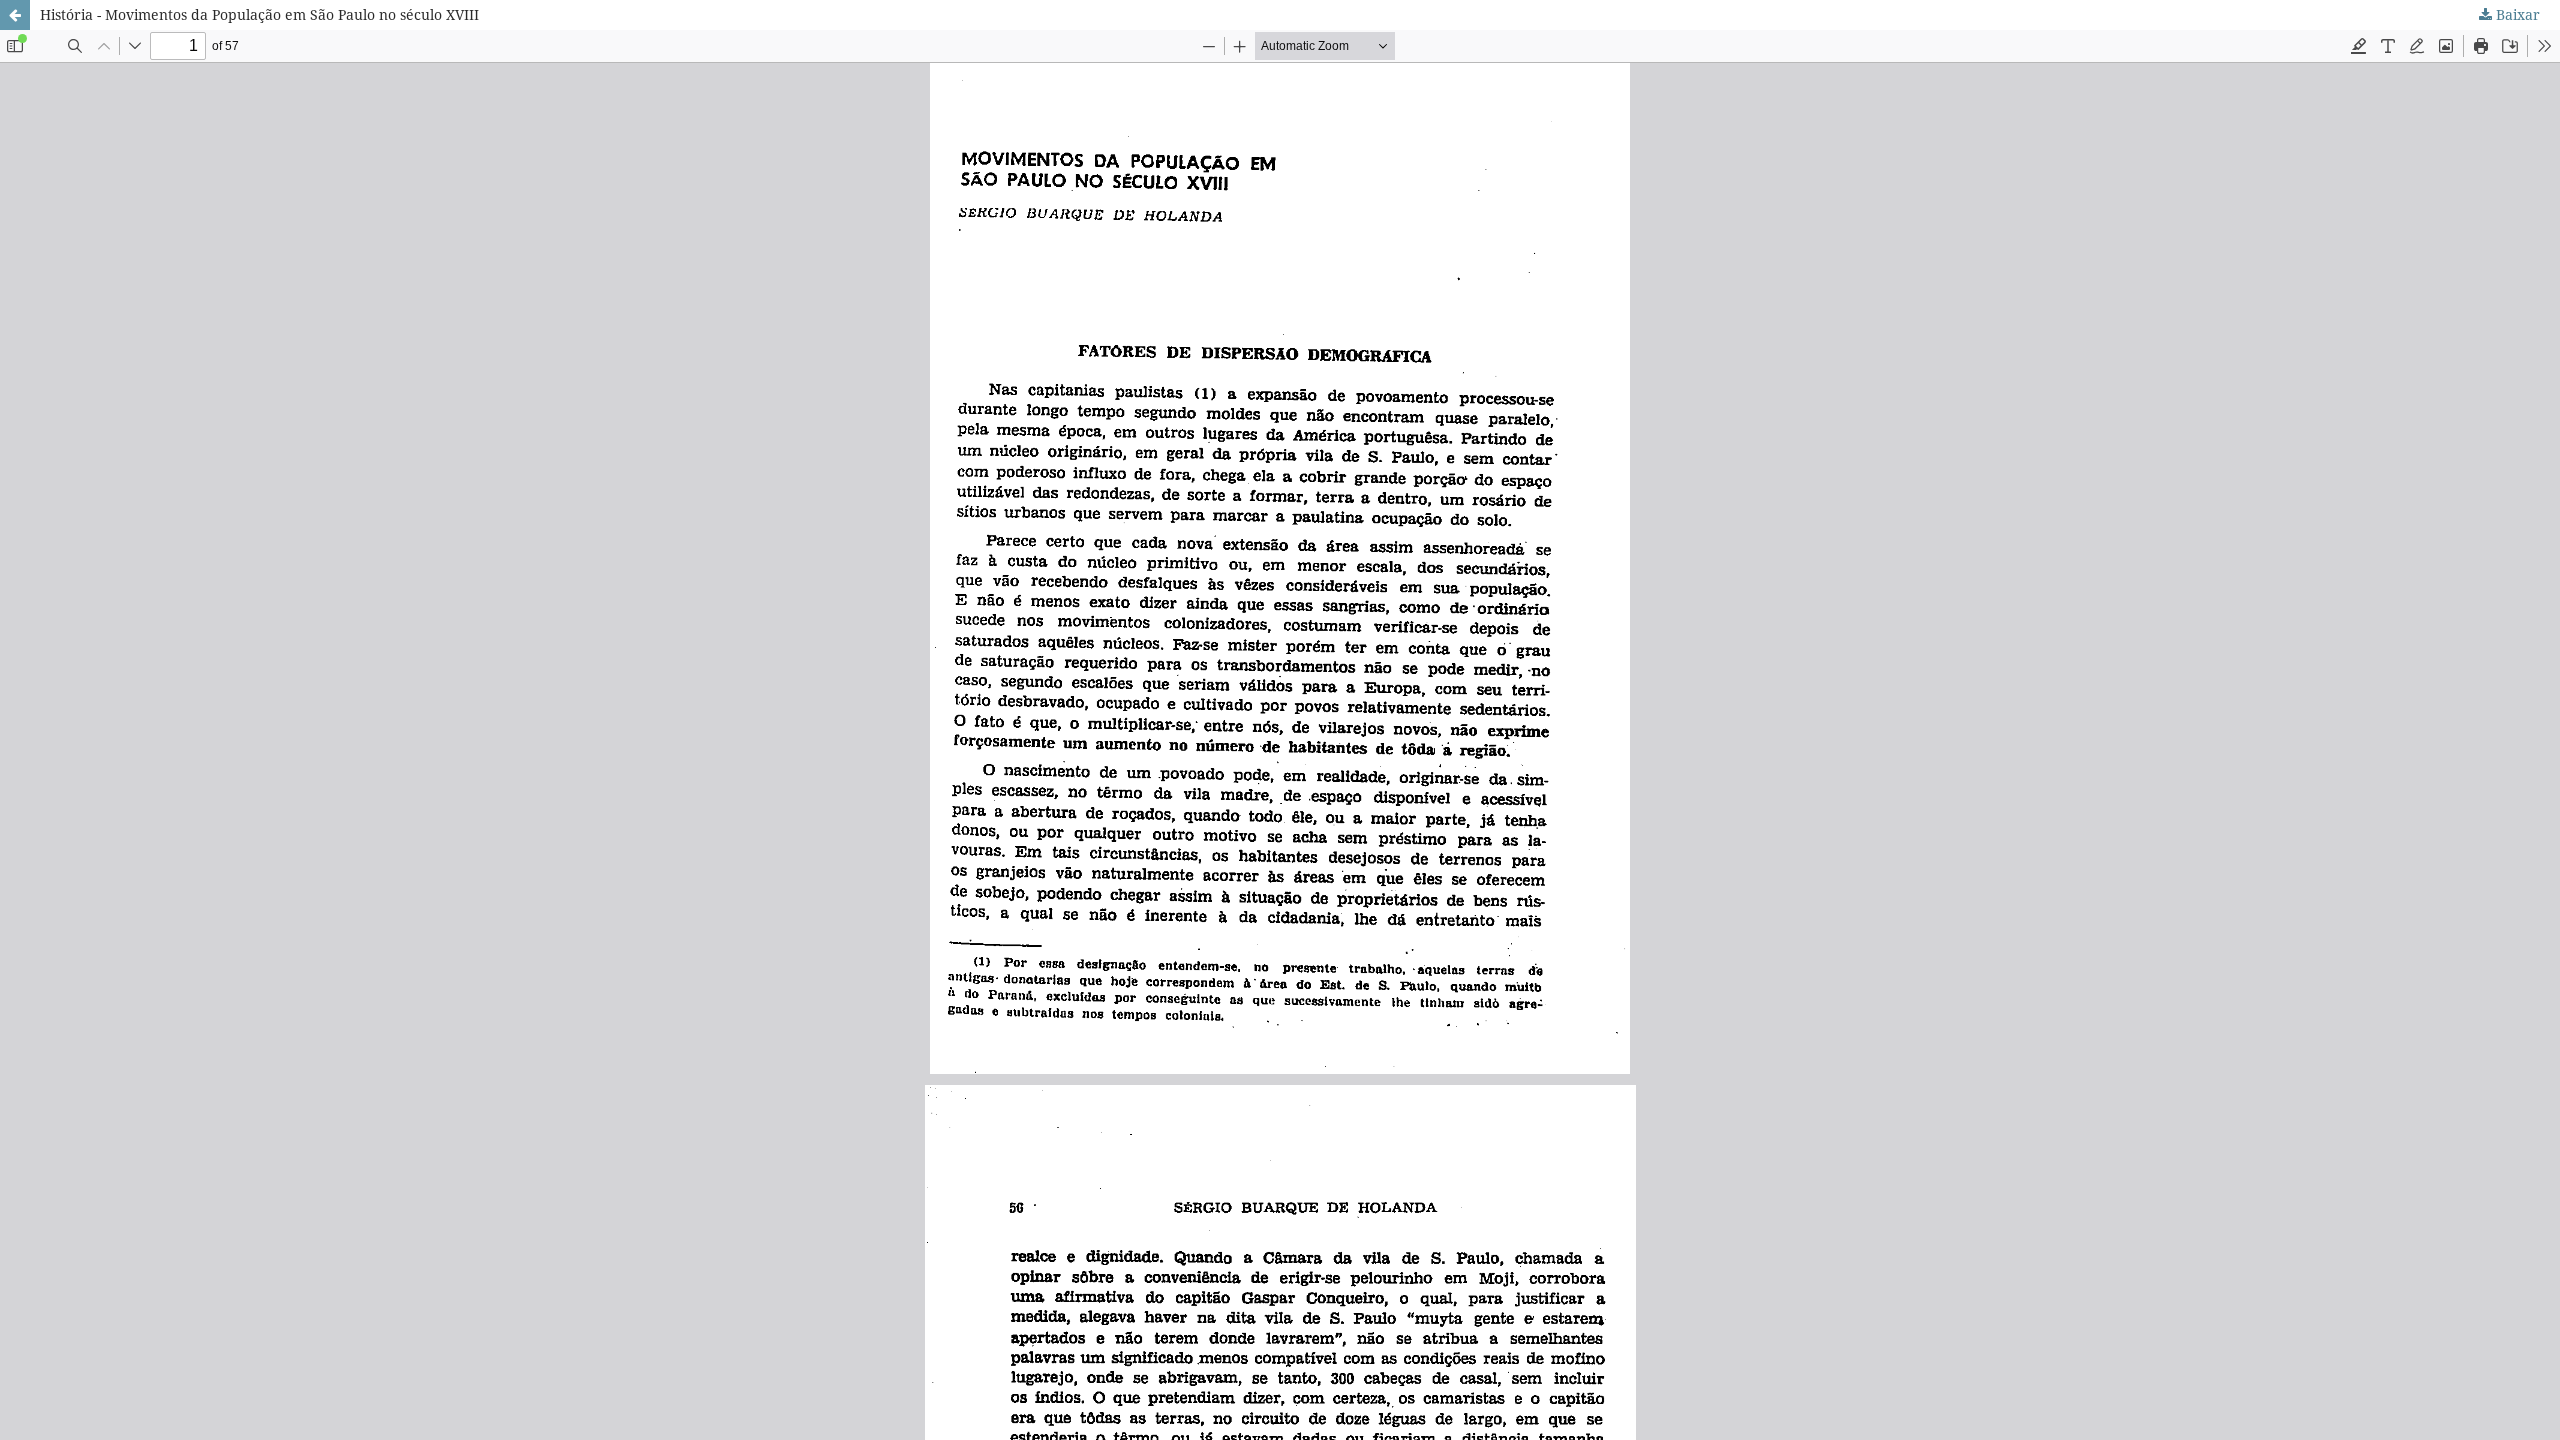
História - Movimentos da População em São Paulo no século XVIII (259, 14)
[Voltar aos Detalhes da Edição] (15, 15)
